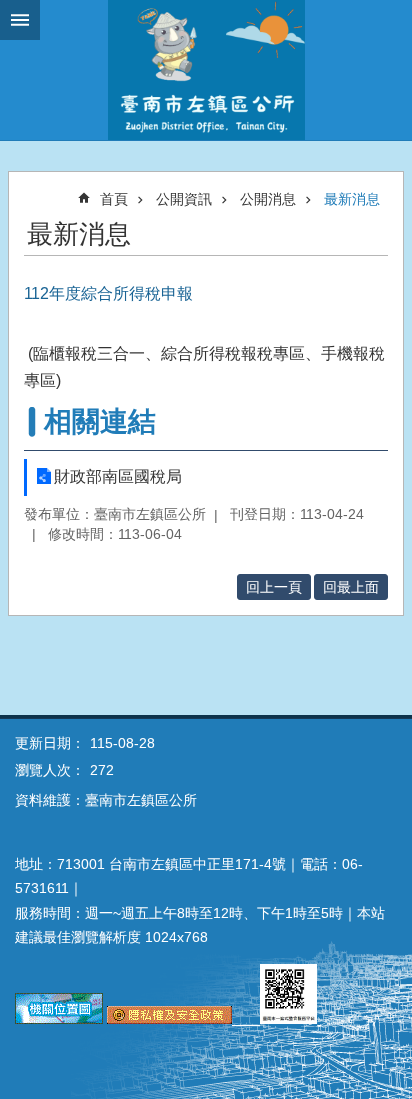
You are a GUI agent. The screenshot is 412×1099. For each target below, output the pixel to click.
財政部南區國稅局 (118, 476)
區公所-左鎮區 (206, 70)
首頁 (114, 199)
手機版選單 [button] (20, 20)
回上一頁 (274, 587)
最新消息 (352, 199)
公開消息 (268, 199)
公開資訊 (184, 199)
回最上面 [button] (351, 587)
